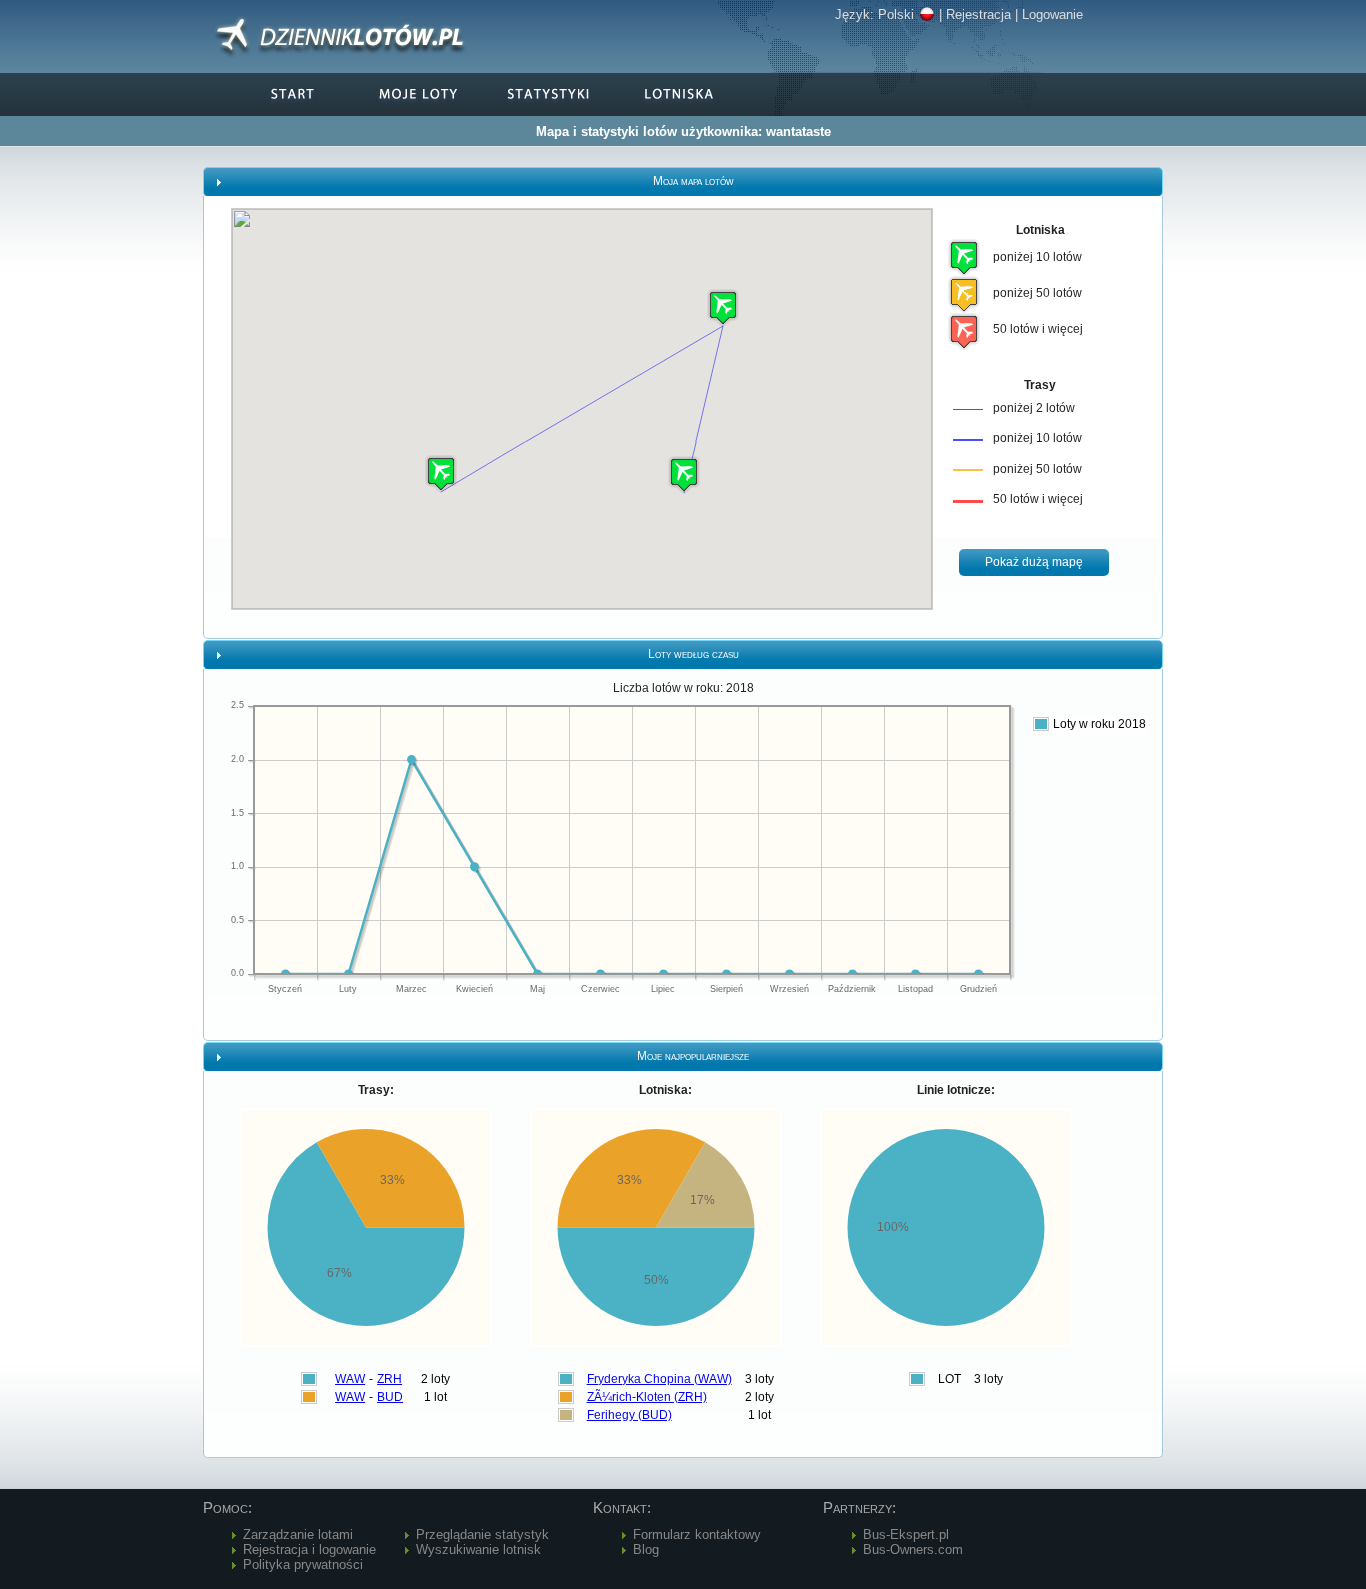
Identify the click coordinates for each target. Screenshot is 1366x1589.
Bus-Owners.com (913, 1549)
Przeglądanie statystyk (482, 1534)
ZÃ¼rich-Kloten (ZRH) (647, 1397)
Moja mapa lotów (693, 181)
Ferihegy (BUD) (629, 1415)
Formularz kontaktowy (697, 1534)
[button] (723, 307)
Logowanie (1052, 14)
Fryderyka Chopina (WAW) (659, 1379)
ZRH (389, 1379)
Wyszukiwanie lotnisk (478, 1549)
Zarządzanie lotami (298, 1534)
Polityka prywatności (303, 1564)
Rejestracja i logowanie (309, 1549)
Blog (646, 1549)
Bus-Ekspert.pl (906, 1534)
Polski (896, 14)
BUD (390, 1397)
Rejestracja (978, 14)
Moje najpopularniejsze (693, 1056)
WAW (350, 1379)
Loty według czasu (693, 654)
